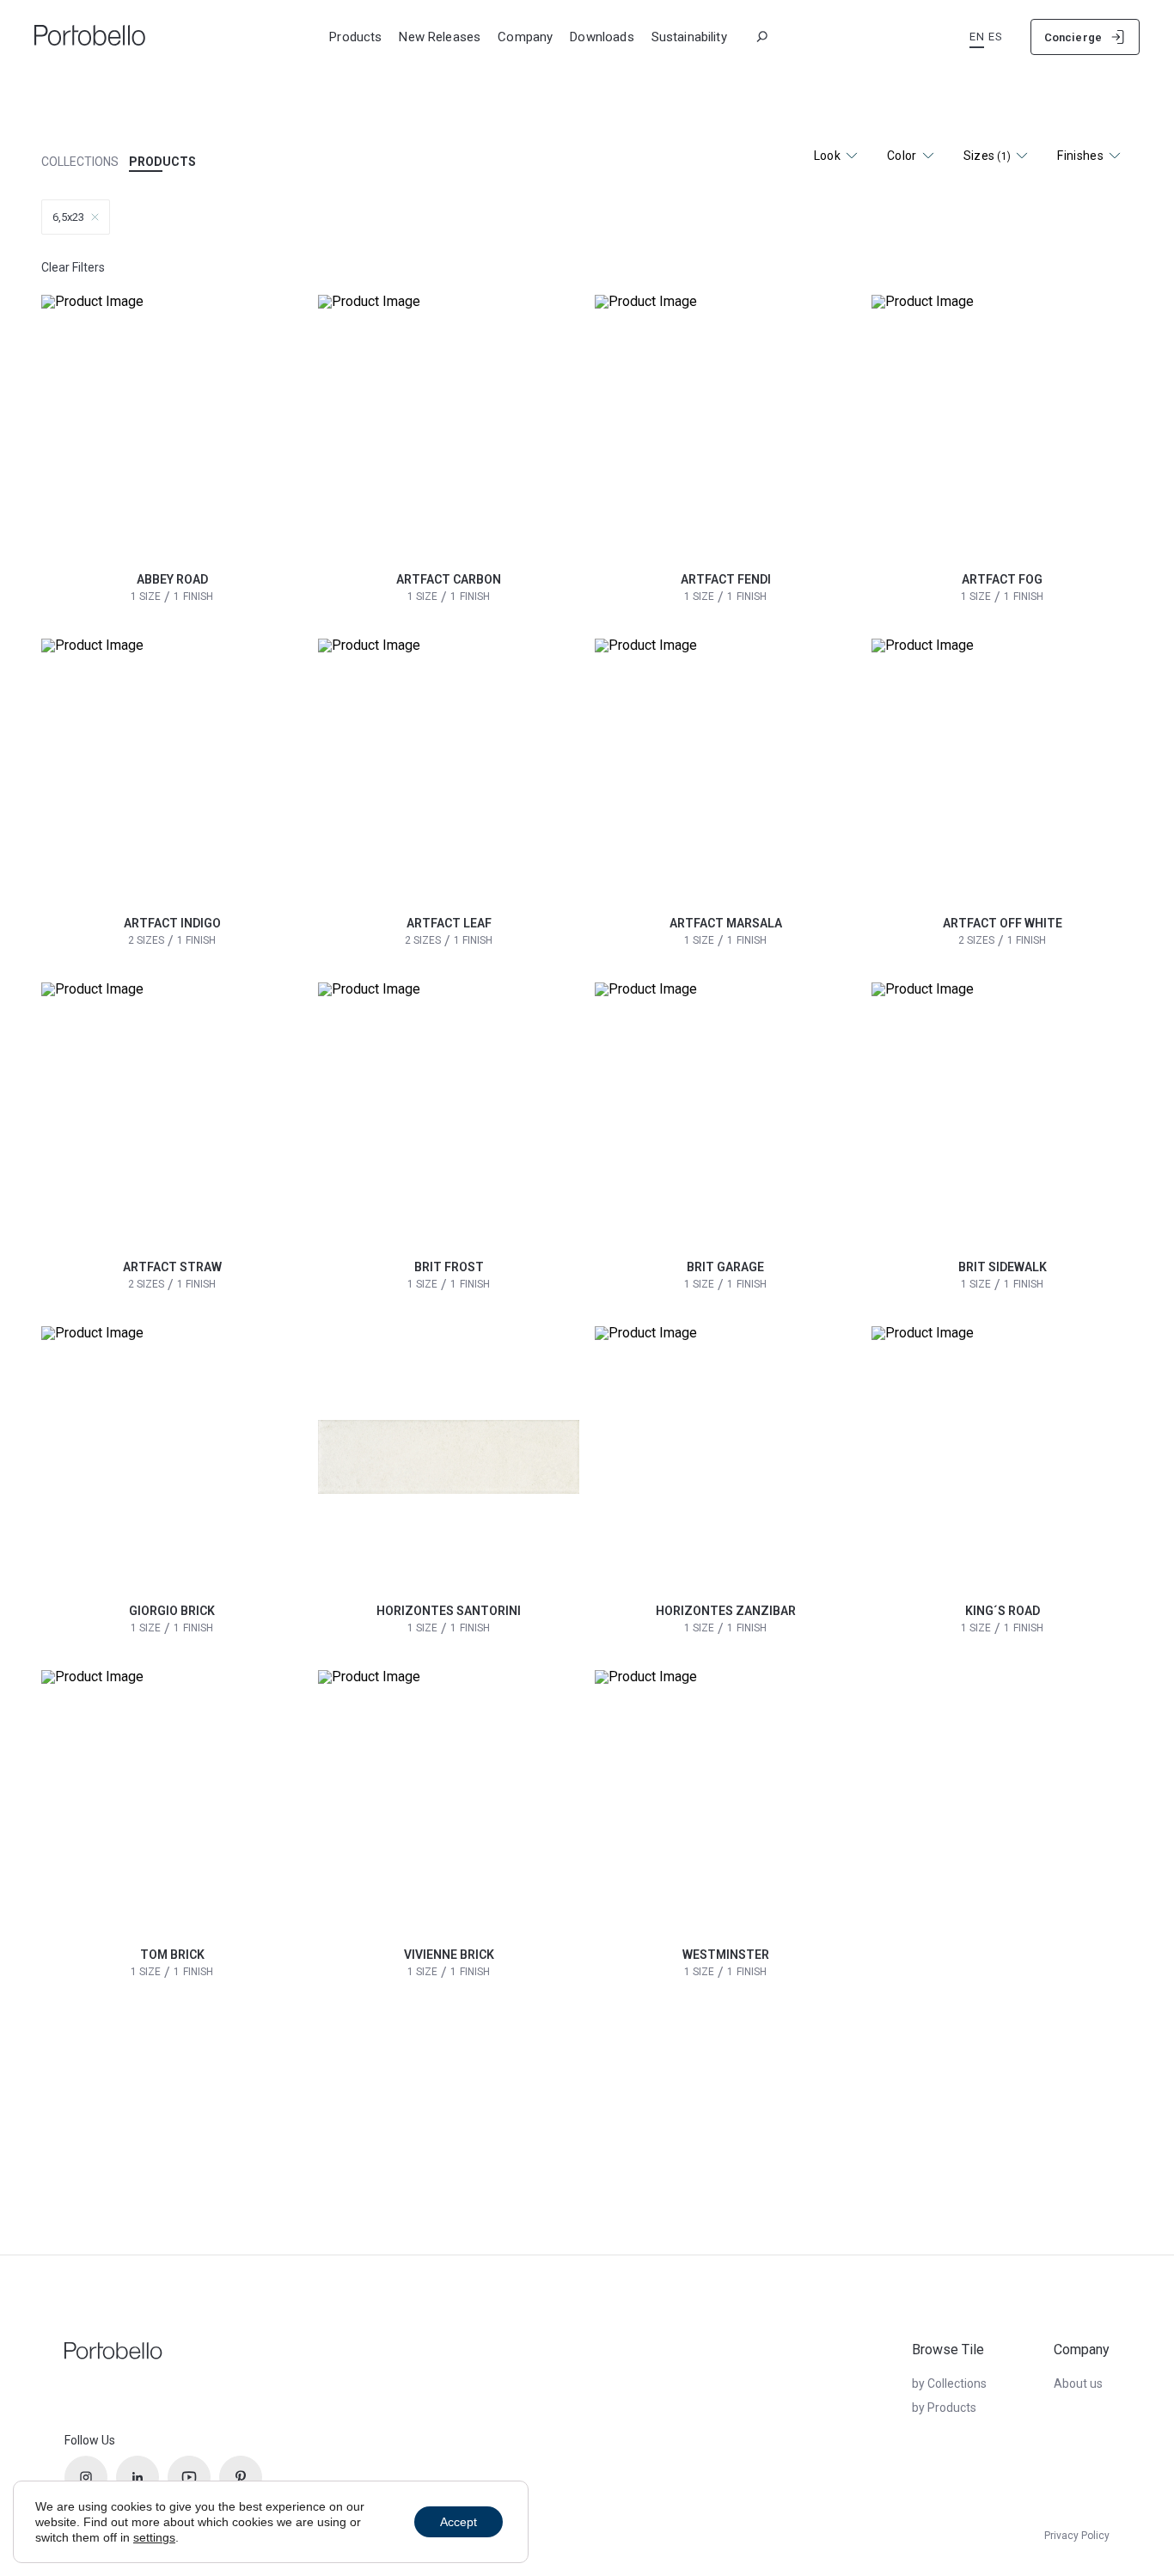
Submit (881, 28)
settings (154, 2537)
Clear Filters (73, 268)
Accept (459, 2522)
